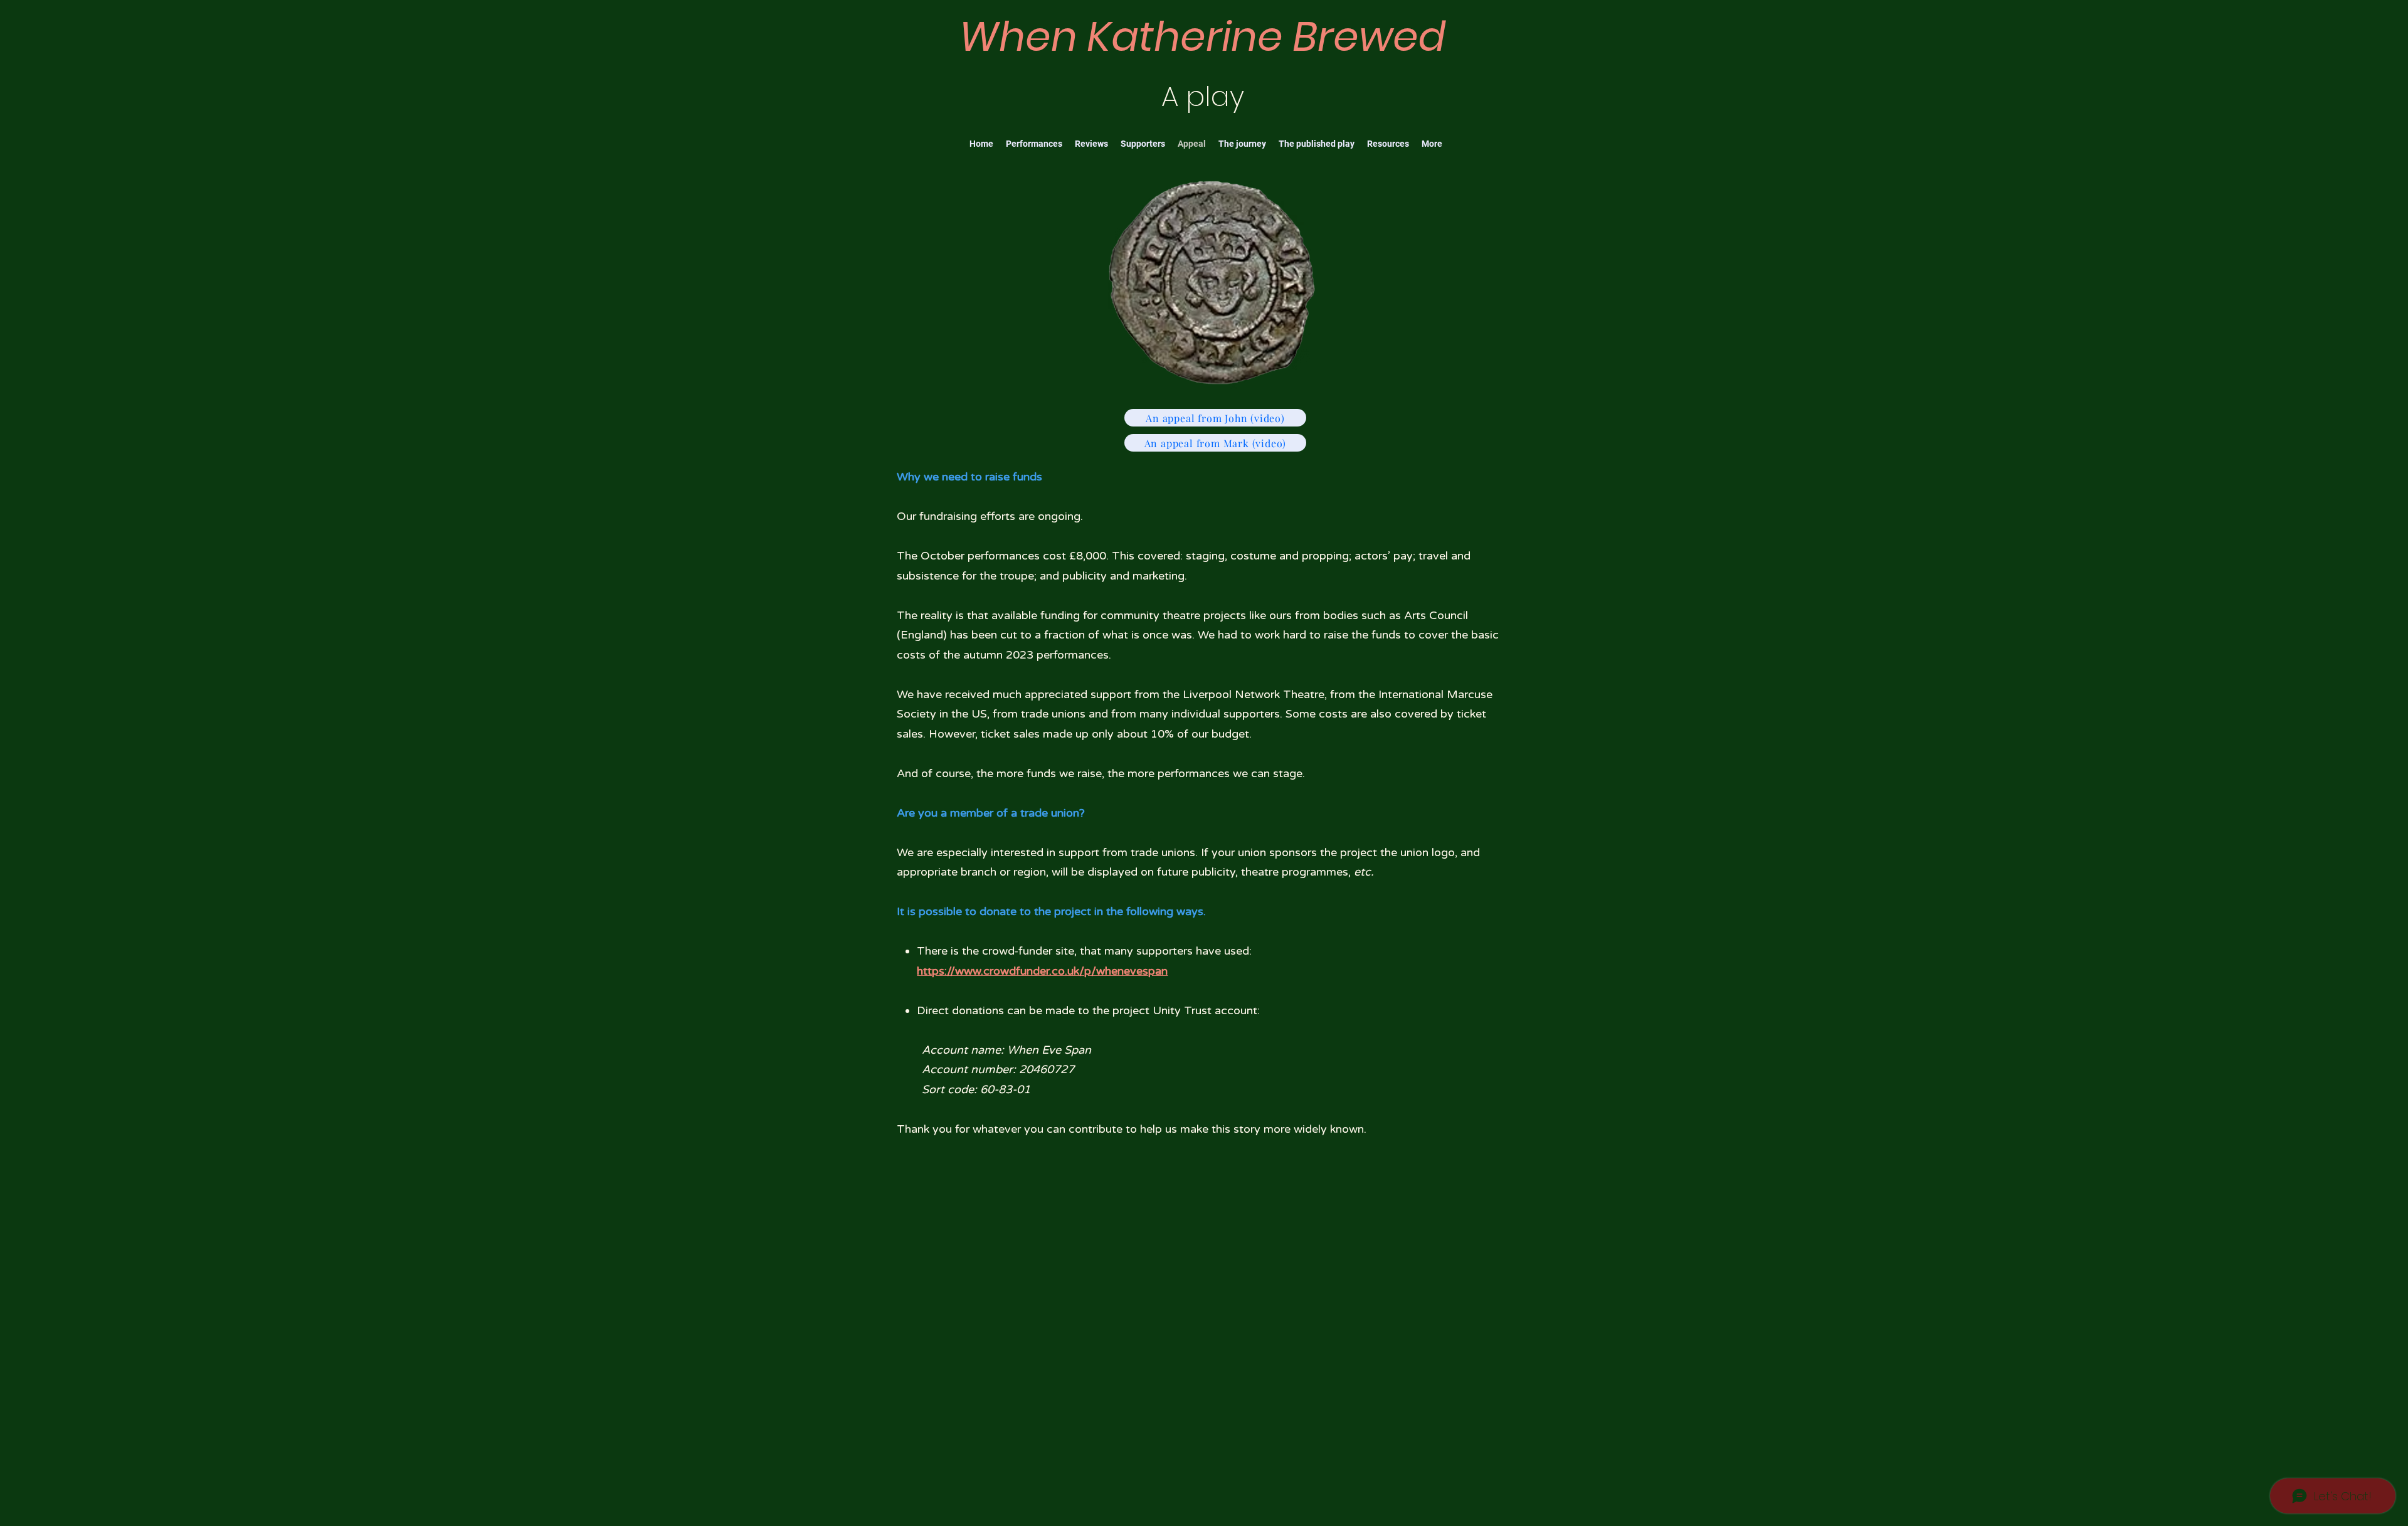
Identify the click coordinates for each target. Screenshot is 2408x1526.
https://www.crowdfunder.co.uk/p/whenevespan (1042, 971)
